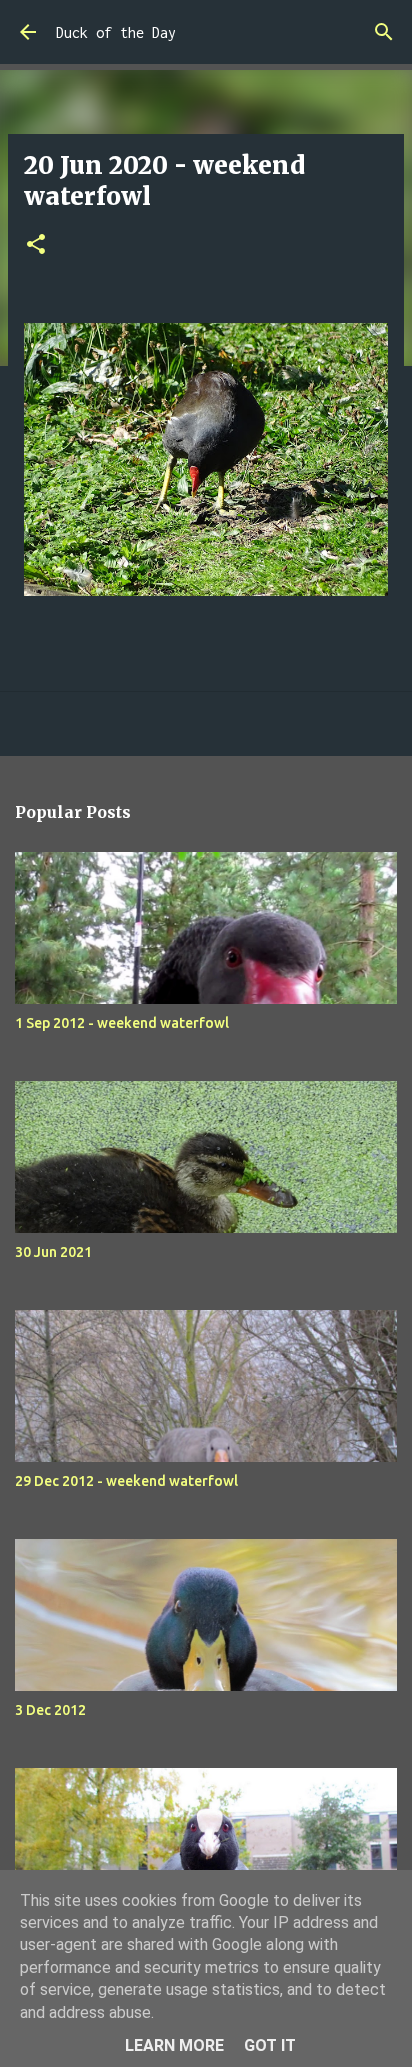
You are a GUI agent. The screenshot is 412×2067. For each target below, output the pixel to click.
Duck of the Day (116, 32)
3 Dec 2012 (50, 1710)
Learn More (174, 2045)
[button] (36, 245)
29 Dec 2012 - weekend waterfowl (126, 1481)
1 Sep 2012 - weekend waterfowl (122, 1023)
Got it (270, 2045)
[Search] (384, 32)
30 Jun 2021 (53, 1252)
